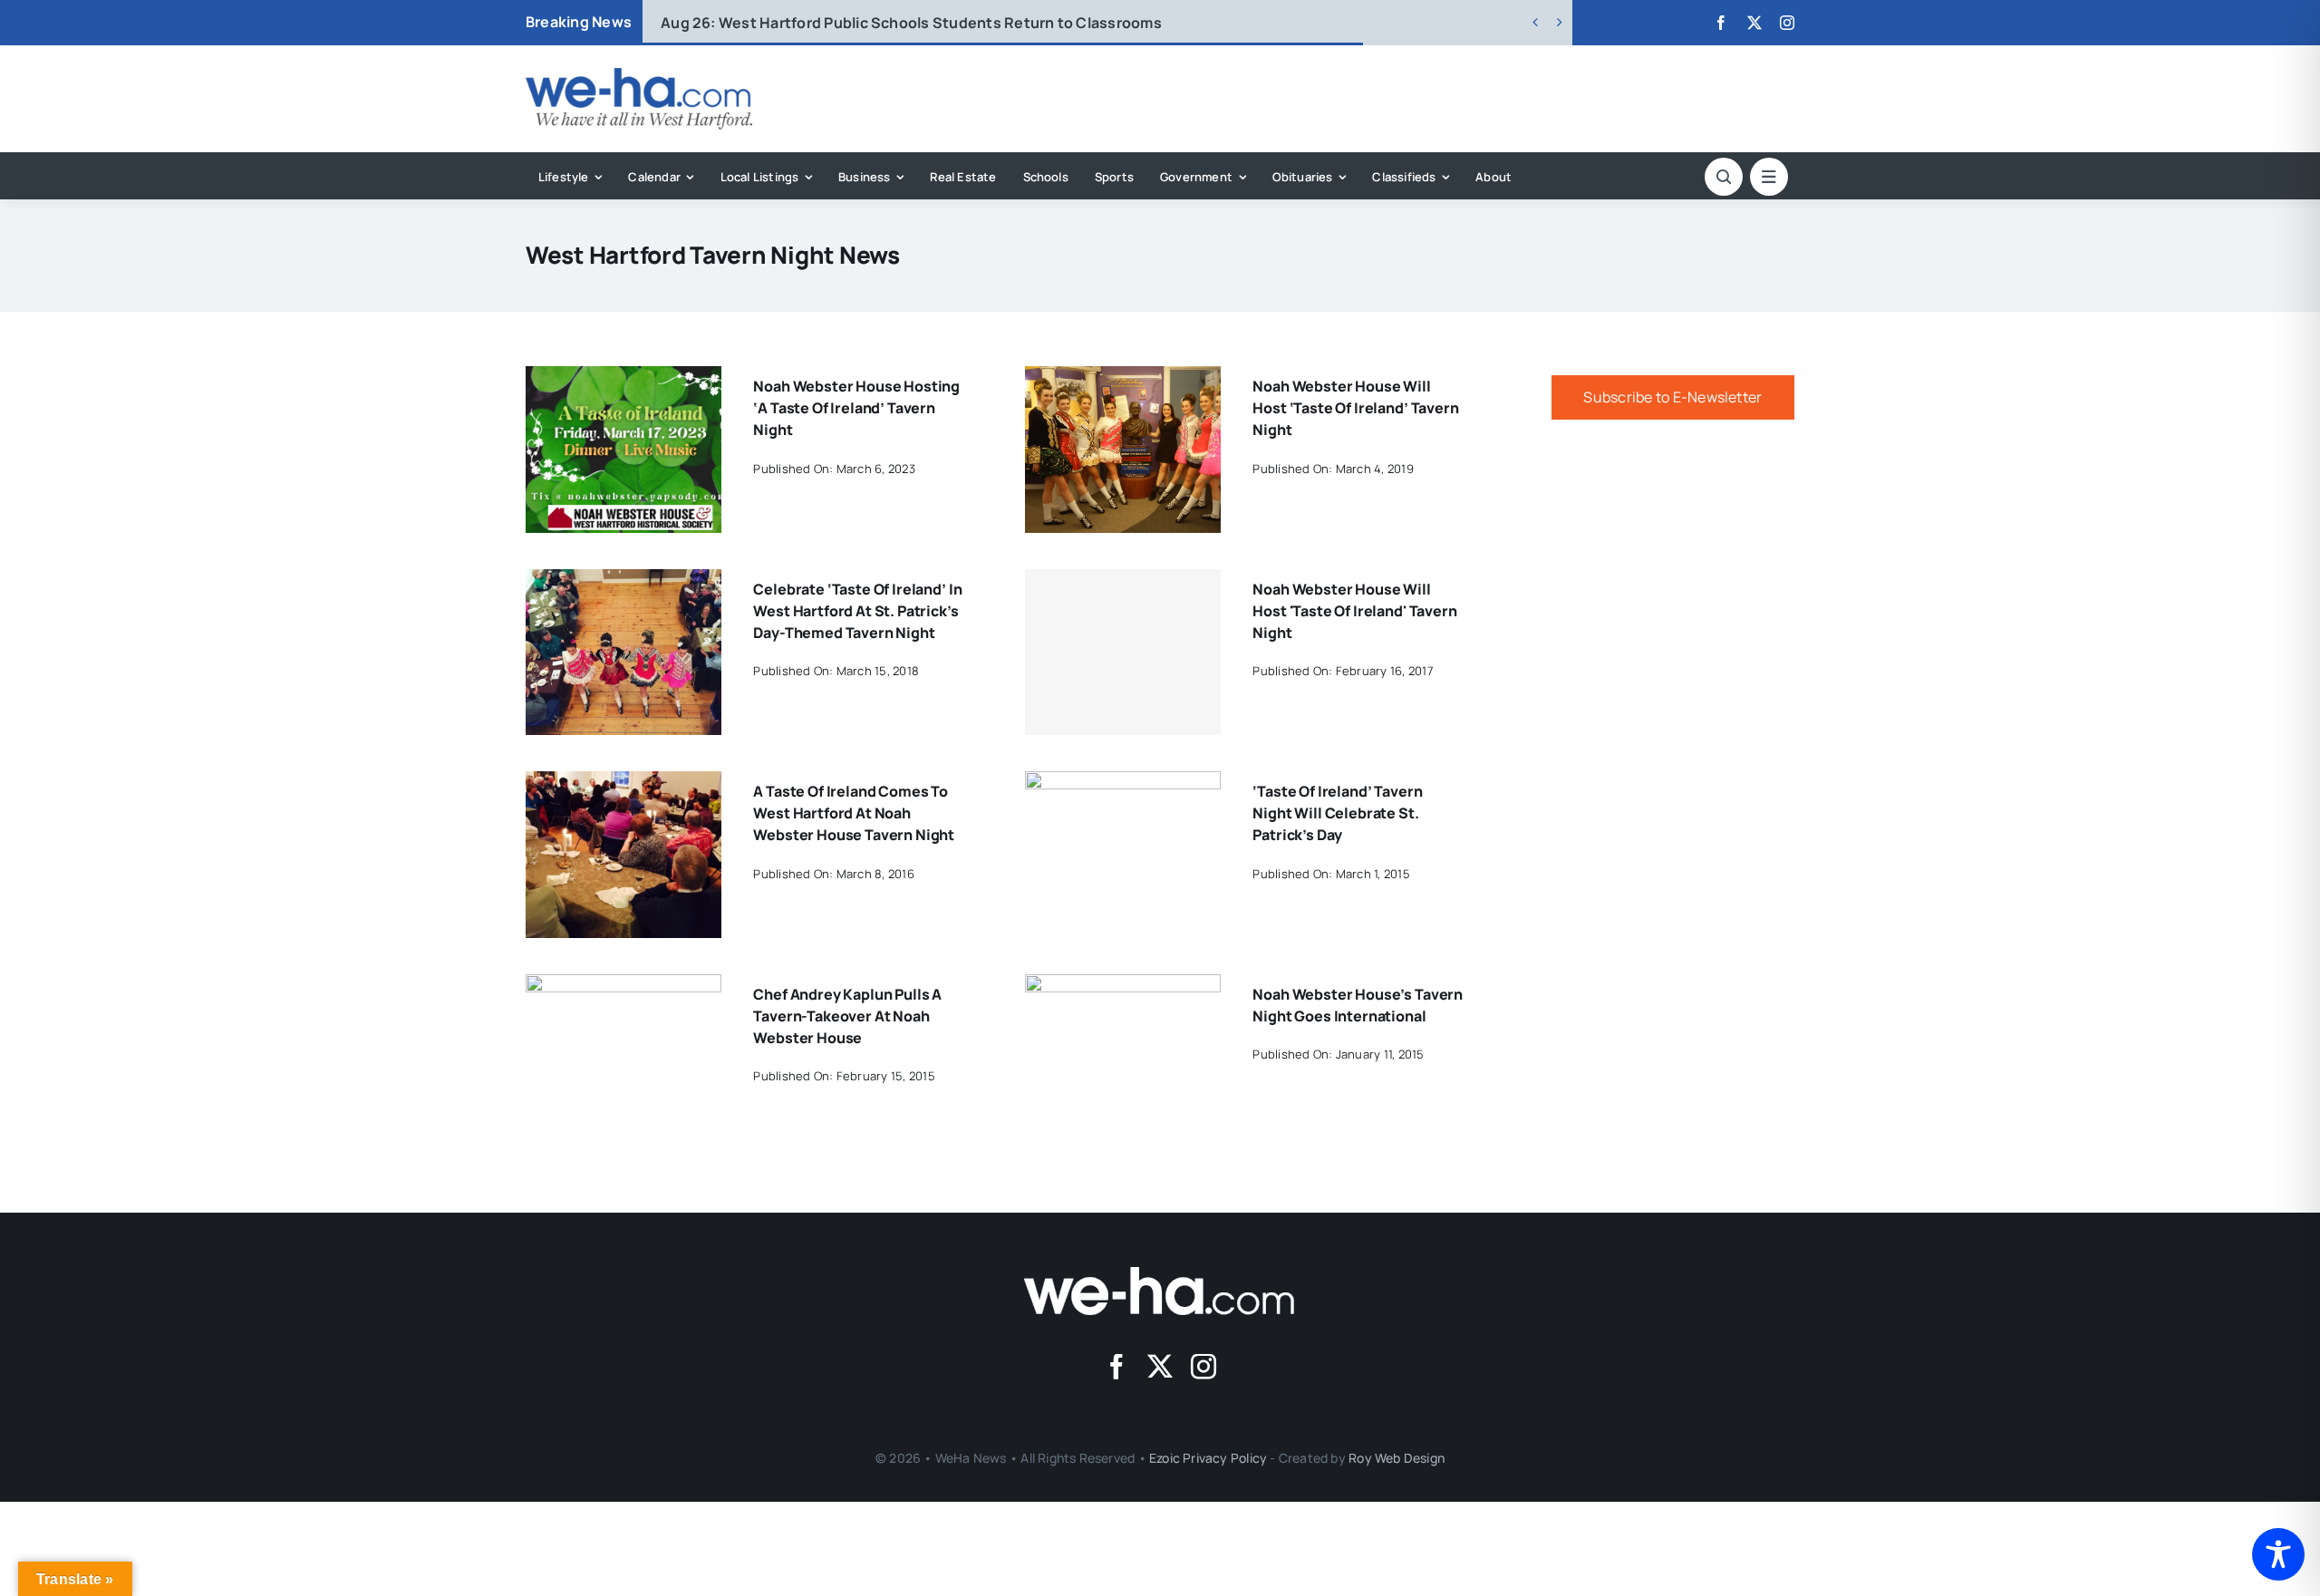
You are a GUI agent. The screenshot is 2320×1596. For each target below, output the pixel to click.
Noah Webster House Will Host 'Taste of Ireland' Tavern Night (1354, 611)
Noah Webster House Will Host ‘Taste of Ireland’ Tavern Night (1355, 408)
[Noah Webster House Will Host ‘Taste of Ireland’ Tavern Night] (1123, 379)
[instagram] (1787, 23)
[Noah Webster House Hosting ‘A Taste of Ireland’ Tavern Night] (623, 379)
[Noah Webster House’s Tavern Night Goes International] (1123, 987)
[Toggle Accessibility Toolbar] (2278, 1554)
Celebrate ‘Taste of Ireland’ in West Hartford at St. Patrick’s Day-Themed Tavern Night (857, 611)
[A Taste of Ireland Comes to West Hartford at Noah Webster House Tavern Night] (623, 784)
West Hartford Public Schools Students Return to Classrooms (911, 23)
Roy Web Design (1397, 1458)
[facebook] (1721, 23)
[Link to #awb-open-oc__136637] (1724, 177)
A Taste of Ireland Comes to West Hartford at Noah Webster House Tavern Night (854, 813)
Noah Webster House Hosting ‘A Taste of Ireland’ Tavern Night (856, 408)
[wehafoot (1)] (1160, 1274)
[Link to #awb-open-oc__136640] (1769, 177)
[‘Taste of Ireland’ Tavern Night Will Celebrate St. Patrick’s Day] (1123, 784)
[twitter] (1754, 23)
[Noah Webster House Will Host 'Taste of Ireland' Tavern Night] (1123, 653)
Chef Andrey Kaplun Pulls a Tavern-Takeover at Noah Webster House (847, 1016)
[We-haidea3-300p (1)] (639, 75)
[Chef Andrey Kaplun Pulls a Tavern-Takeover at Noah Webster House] (623, 987)
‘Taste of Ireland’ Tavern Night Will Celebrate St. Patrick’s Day (1337, 813)
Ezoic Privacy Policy (1208, 1458)
